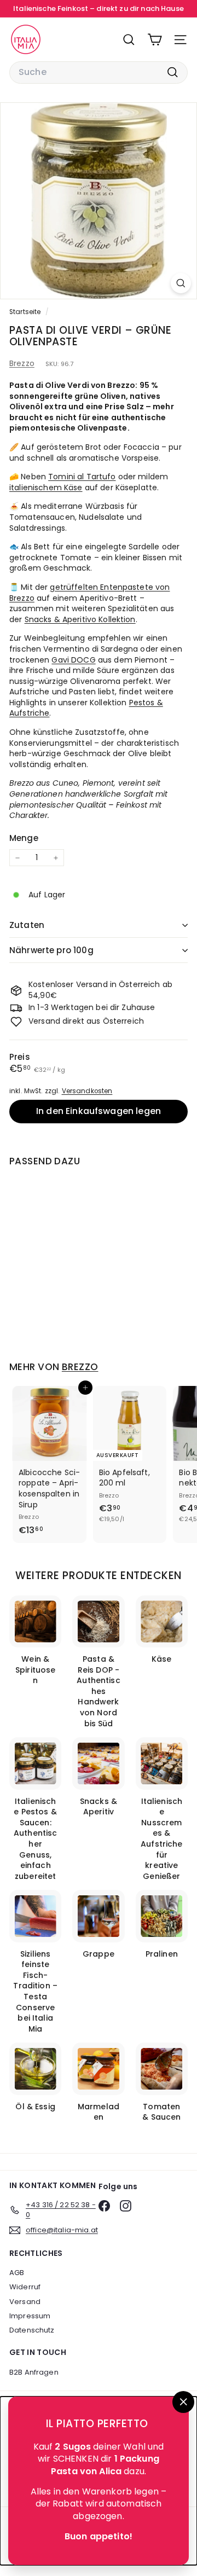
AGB (17, 2273)
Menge (24, 838)
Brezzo (22, 363)
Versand (25, 2302)
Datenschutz (32, 2330)
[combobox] (99, 72)
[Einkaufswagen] (155, 40)
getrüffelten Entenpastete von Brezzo (89, 593)
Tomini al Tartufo (82, 477)
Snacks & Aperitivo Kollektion (80, 619)
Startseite (26, 312)
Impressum (30, 2316)
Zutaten (27, 925)
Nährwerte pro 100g (51, 950)
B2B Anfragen (34, 2372)
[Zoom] (181, 283)
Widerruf (25, 2287)
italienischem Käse (46, 488)
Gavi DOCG (73, 660)
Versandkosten (87, 1091)
